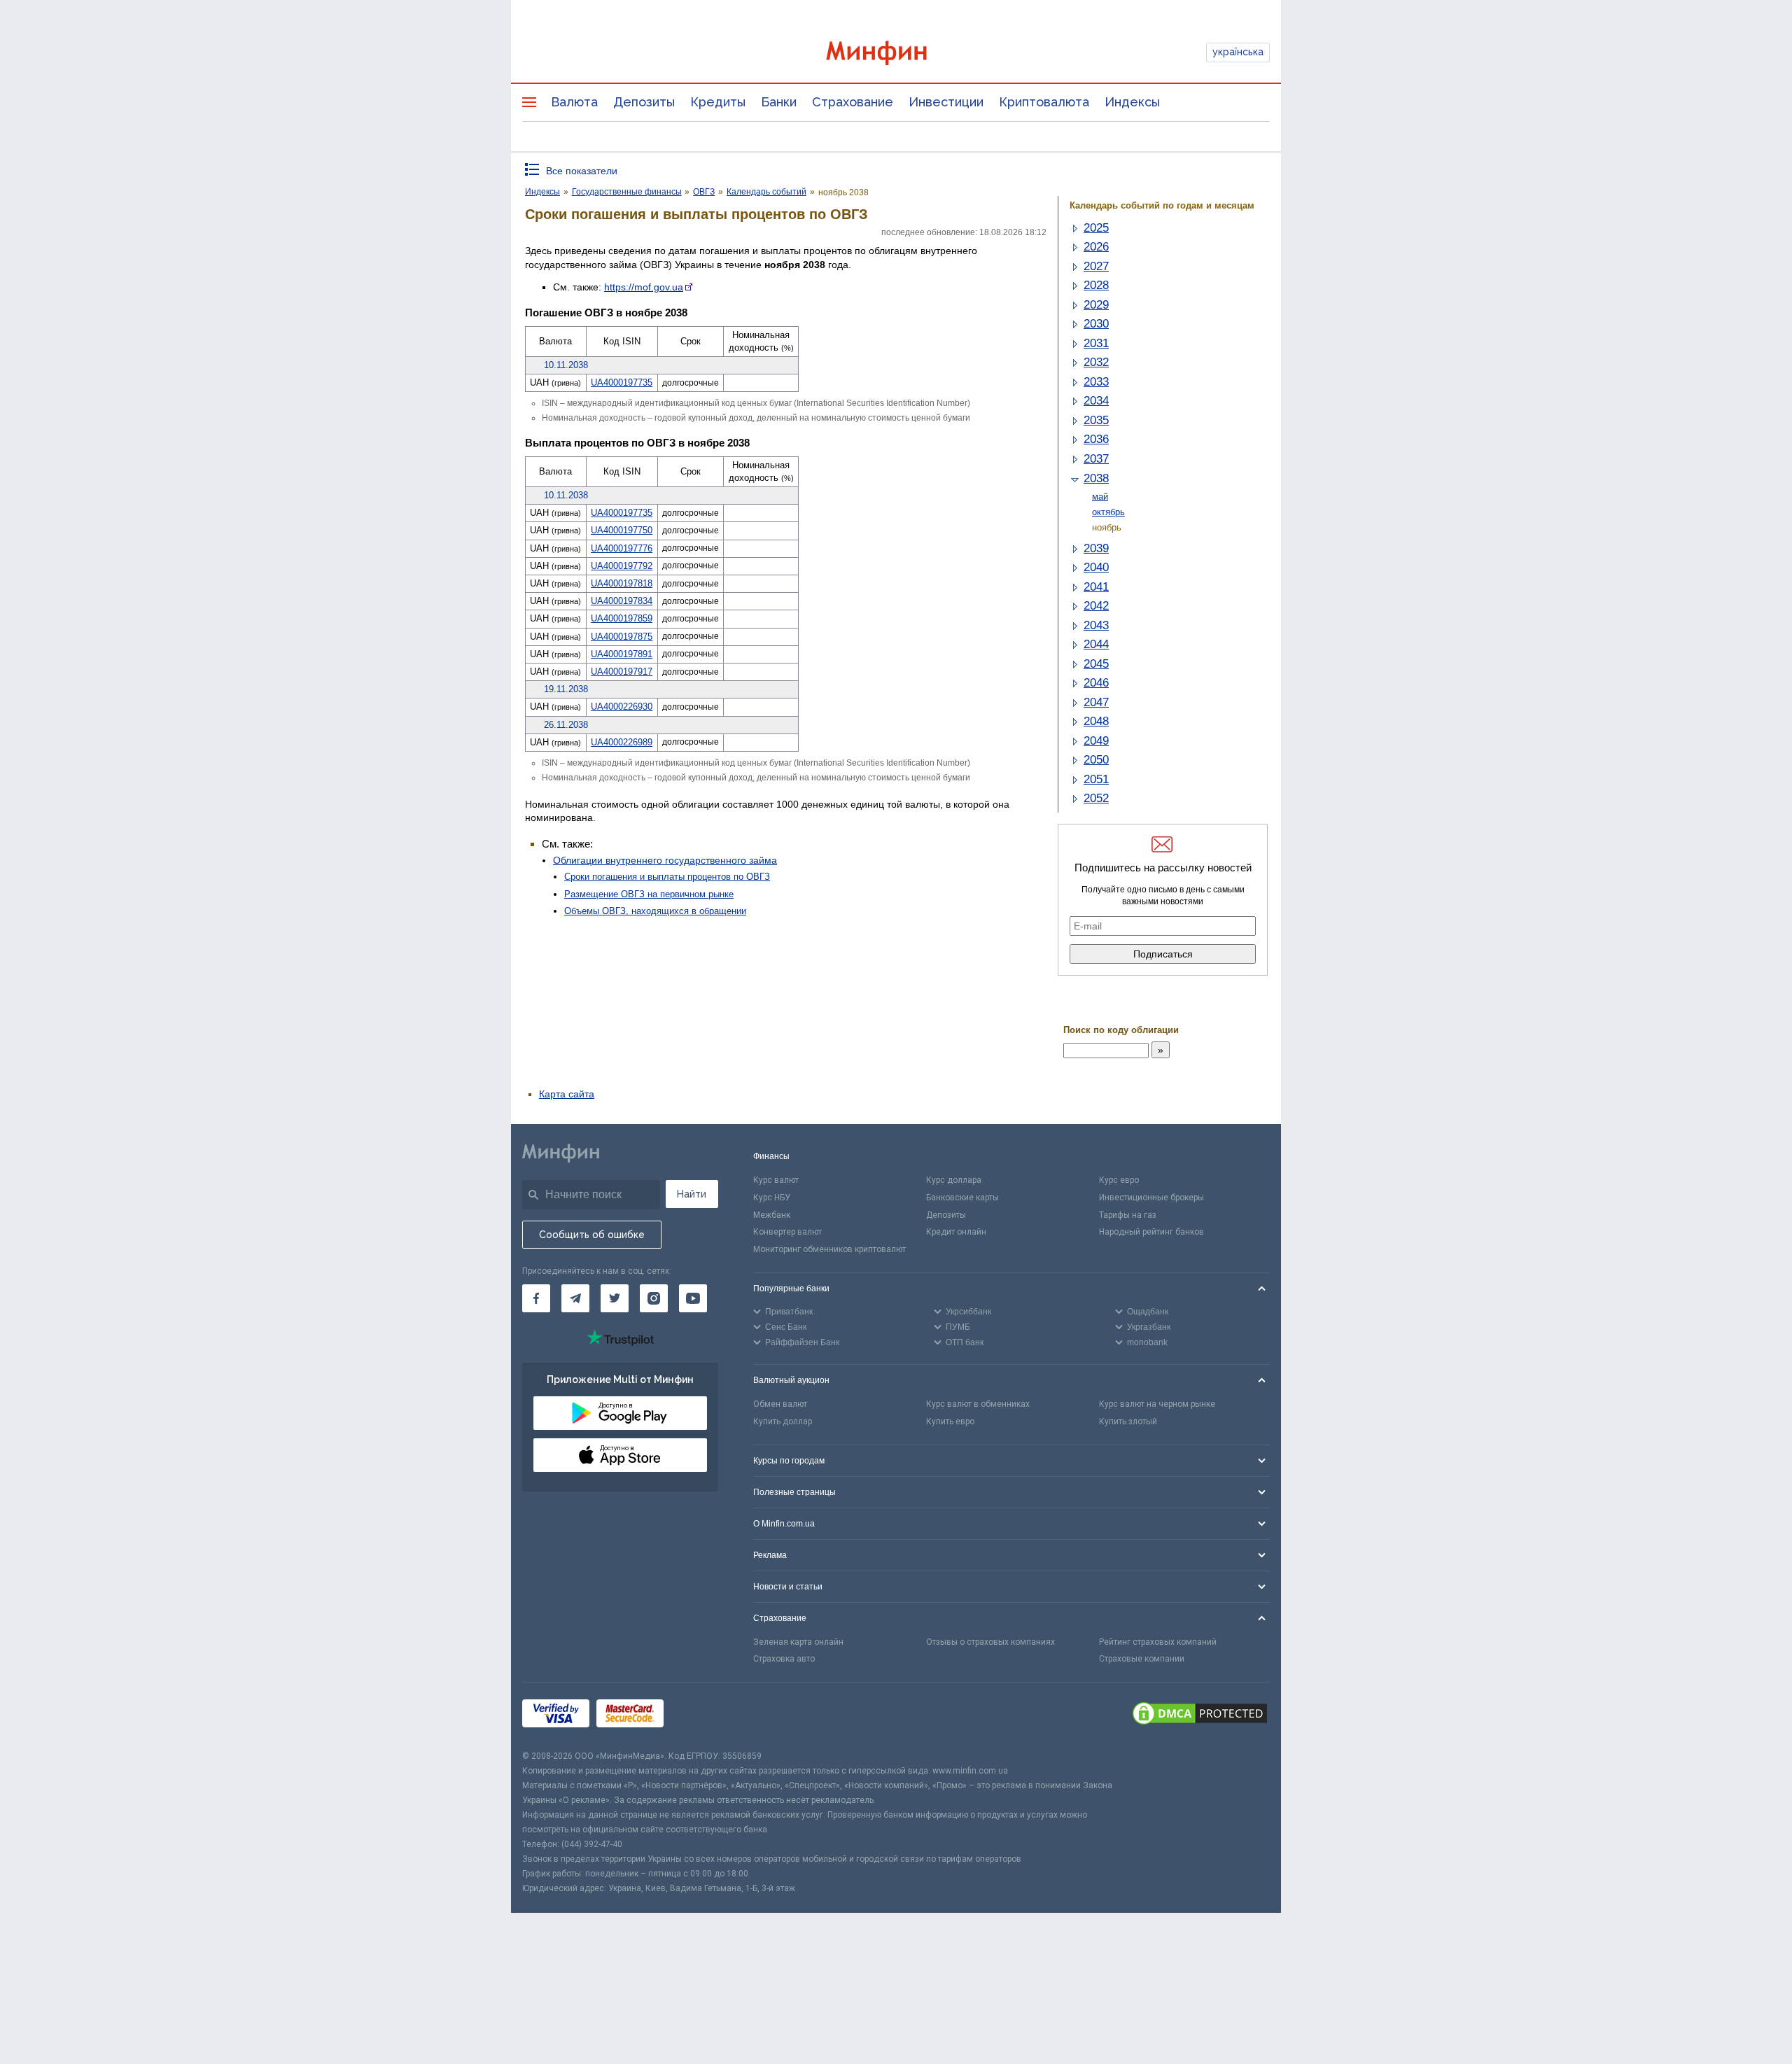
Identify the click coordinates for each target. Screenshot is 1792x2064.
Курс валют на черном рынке (1157, 1404)
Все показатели (582, 171)
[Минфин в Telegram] (575, 1298)
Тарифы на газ (1128, 1215)
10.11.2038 (566, 365)
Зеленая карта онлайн (798, 1642)
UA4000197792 (622, 566)
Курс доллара (954, 1180)
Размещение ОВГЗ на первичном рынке (649, 894)
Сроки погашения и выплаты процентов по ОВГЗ (667, 877)
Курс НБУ (772, 1198)
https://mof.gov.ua (644, 287)
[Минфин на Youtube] (693, 1298)
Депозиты (644, 102)
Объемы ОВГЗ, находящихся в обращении (655, 911)
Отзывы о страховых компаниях (990, 1642)
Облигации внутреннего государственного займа (665, 860)
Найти (692, 1194)
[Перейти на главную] (896, 53)
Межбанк (772, 1215)
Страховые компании (1142, 1659)
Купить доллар (783, 1421)
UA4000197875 (622, 637)
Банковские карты (962, 1198)
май (1100, 497)
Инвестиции (946, 102)
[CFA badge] (702, 1716)
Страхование (853, 102)
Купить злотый (1128, 1421)
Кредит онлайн (956, 1232)
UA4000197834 (622, 601)
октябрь (1108, 512)
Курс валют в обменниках (978, 1404)
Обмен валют (780, 1404)
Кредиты (718, 102)
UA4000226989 (622, 742)
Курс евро (1119, 1180)
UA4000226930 (622, 707)
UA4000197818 (622, 583)
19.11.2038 (566, 689)
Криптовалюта (1044, 102)
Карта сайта (567, 1094)
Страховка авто (784, 1659)
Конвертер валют (787, 1232)
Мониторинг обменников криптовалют (829, 1249)
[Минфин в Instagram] (654, 1298)
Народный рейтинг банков (1151, 1232)
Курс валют (776, 1180)
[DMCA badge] (1200, 1715)
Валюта (574, 102)
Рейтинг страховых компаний (1158, 1642)
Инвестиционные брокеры (1151, 1198)
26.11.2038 (566, 725)
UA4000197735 (622, 382)
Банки (779, 102)
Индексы (1132, 102)
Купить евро (950, 1421)
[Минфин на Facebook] (536, 1298)
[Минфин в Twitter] (615, 1298)
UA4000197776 (622, 548)
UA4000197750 (622, 530)
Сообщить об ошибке (592, 1235)
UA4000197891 (622, 654)
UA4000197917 (622, 672)
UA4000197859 (622, 618)
